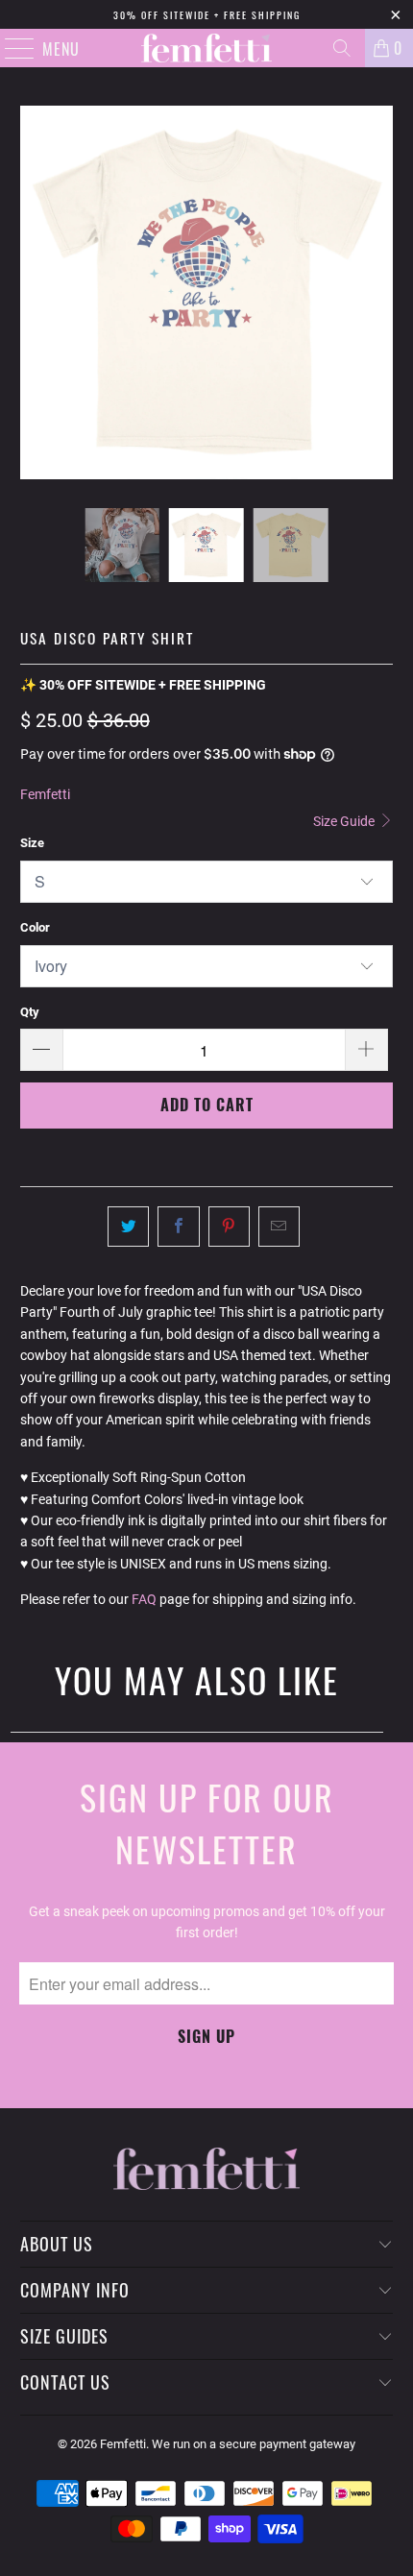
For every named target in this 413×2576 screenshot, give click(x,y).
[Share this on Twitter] (128, 1227)
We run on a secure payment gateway (254, 2444)
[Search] (342, 48)
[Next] (378, 292)
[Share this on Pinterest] (229, 1227)
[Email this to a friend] (279, 1227)
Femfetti (45, 794)
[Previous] (35, 292)
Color (35, 927)
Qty (30, 1012)
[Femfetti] (207, 48)
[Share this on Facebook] (178, 1227)
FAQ (144, 1599)
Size (32, 843)
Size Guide (345, 821)
